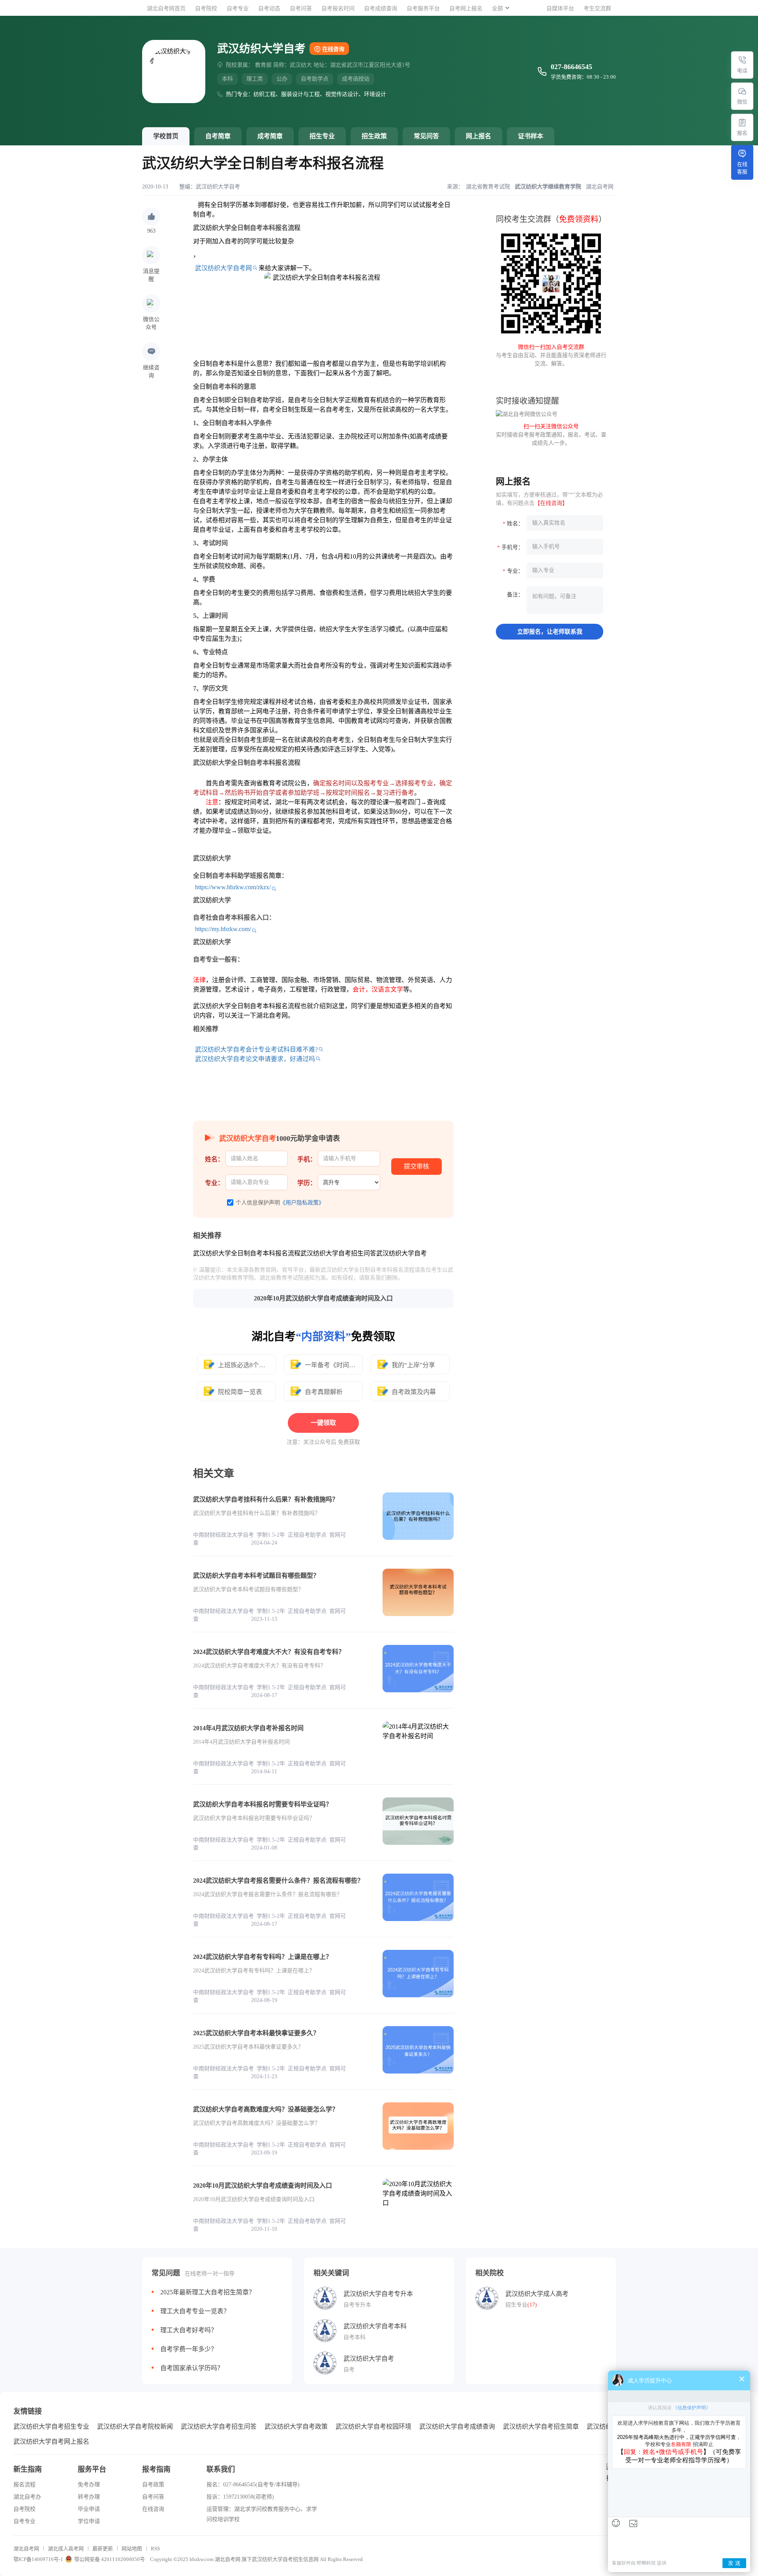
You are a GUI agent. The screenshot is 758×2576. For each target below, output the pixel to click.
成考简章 (270, 136)
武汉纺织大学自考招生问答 (219, 2426)
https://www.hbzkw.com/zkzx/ (233, 887)
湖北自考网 (26, 2549)
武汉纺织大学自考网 (223, 268)
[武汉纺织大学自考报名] (742, 122)
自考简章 (218, 136)
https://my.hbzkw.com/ (223, 929)
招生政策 (374, 136)
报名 (742, 133)
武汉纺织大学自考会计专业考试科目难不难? (256, 1049)
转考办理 (89, 2497)
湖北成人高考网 (66, 2549)
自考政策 (153, 2485)
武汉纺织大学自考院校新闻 (135, 2426)
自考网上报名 (466, 8)
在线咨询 (333, 49)
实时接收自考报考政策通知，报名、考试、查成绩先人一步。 (551, 435)
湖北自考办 (27, 2497)
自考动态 (269, 8)
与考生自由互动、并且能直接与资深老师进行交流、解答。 (551, 355)
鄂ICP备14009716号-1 (38, 2559)
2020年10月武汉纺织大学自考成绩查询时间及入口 (323, 1298)
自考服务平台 (423, 8)
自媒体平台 (560, 8)
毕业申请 (89, 2509)
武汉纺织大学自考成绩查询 (457, 2426)
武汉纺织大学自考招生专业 (51, 2426)
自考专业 (238, 8)
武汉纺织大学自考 (218, 187)
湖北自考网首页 (166, 8)
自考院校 (206, 8)
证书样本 (531, 136)
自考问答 (301, 8)
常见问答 (426, 136)
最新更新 (103, 2549)
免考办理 (89, 2485)
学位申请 (89, 2521)
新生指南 (28, 2469)
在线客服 (742, 168)
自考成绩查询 (381, 8)
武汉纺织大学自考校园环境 (373, 2426)
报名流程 (24, 2485)
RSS (155, 2549)
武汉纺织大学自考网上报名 (51, 2441)
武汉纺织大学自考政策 (296, 2426)
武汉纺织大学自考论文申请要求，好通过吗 (255, 1059)
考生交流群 (597, 8)
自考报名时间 (338, 8)
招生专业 (322, 136)
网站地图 (132, 2549)
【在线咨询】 (551, 503)
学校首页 (166, 136)
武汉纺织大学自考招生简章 (541, 2426)
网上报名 (478, 136)
